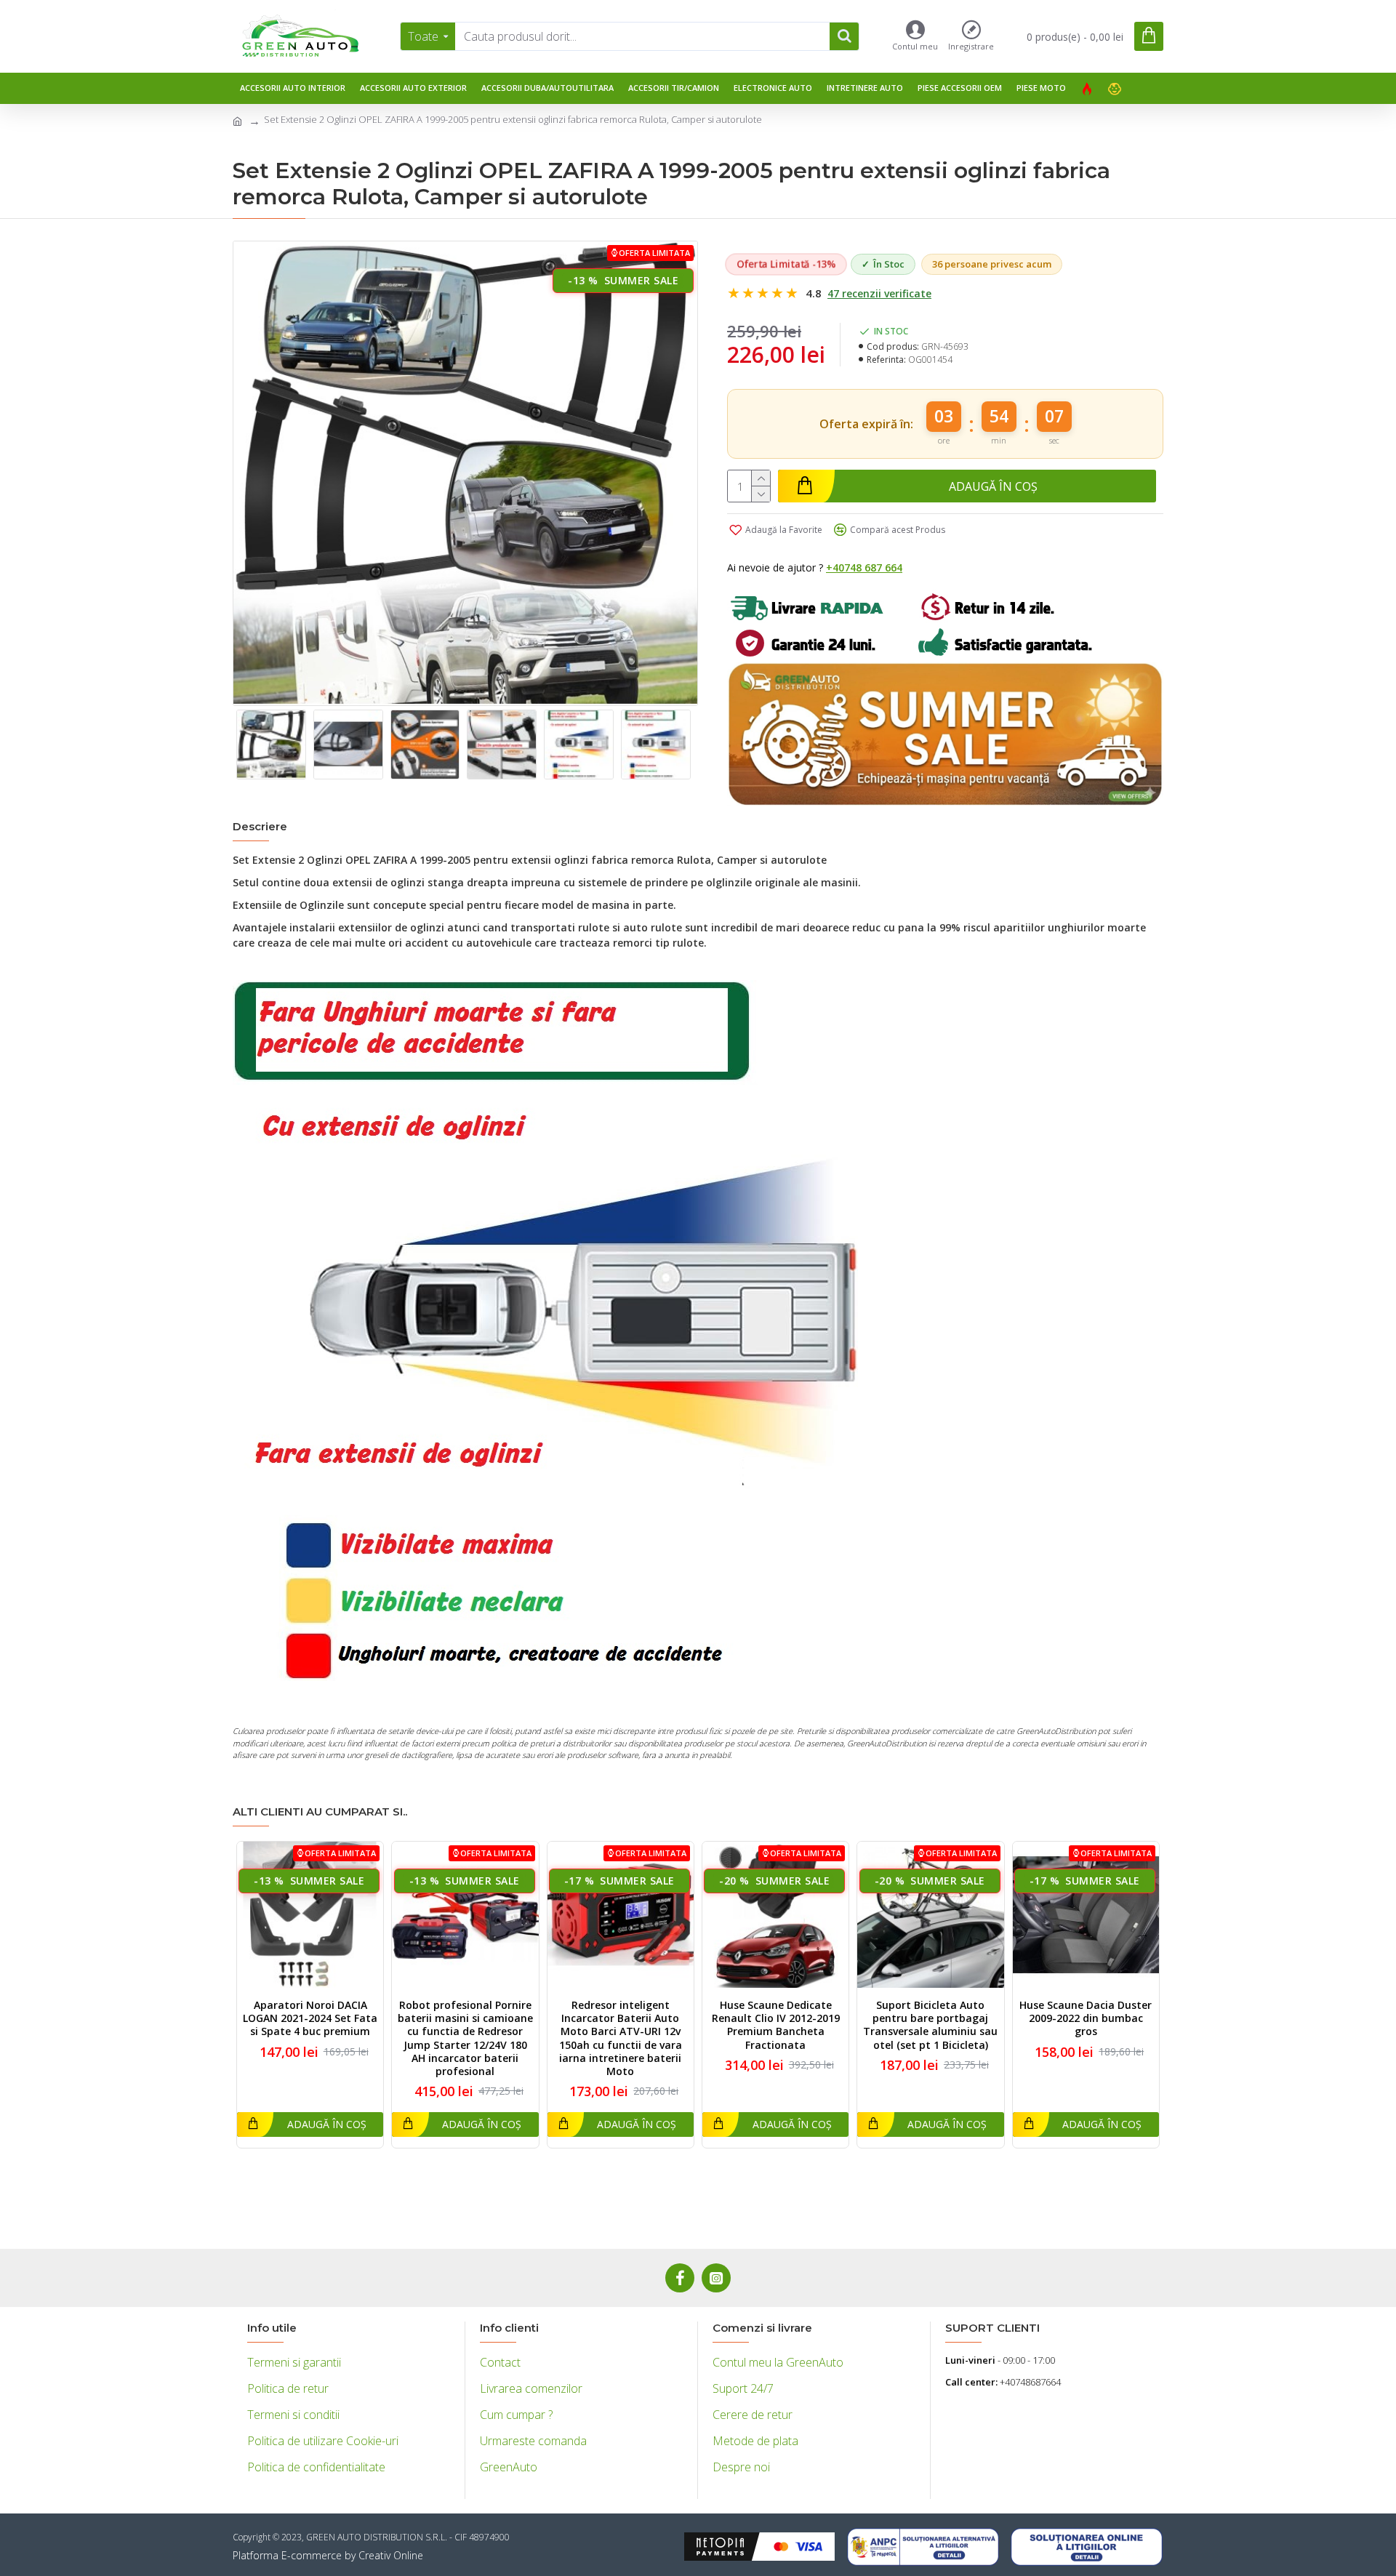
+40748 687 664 (864, 567)
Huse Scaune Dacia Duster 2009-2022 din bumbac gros (1086, 2018)
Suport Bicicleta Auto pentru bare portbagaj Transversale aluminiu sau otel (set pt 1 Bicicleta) (930, 2025)
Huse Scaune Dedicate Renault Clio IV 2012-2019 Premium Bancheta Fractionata (776, 2025)
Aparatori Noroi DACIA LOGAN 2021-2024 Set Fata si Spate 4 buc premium (310, 2018)
